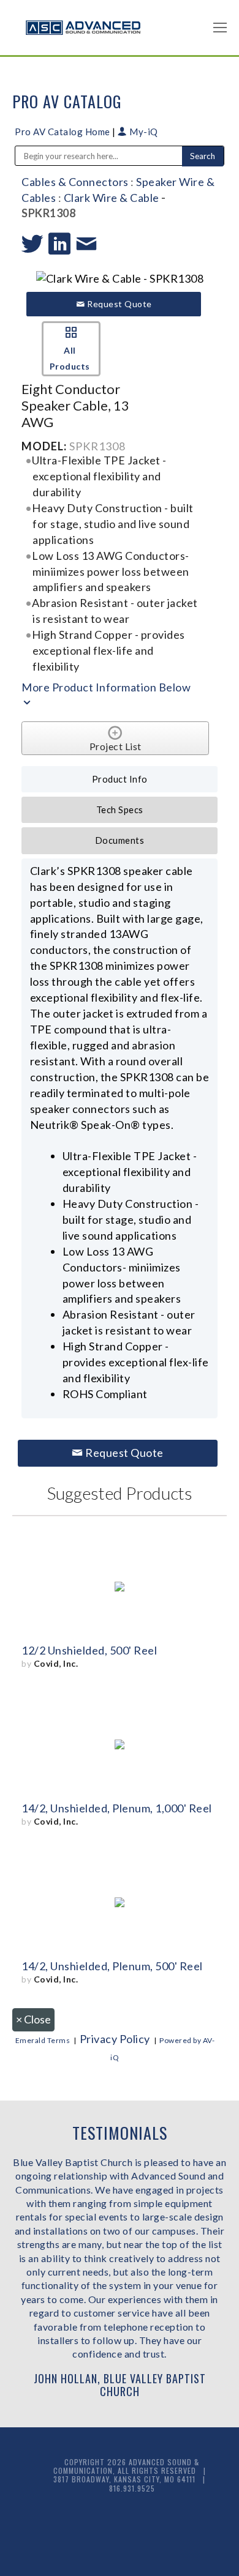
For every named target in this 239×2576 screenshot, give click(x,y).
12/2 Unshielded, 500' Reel (89, 1650)
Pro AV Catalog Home (63, 132)
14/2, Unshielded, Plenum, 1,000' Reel (117, 1808)
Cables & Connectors (75, 182)
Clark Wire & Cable (112, 198)
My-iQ (143, 132)
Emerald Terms (43, 2040)
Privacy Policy (115, 2039)
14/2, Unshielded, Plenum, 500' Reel (112, 1966)
